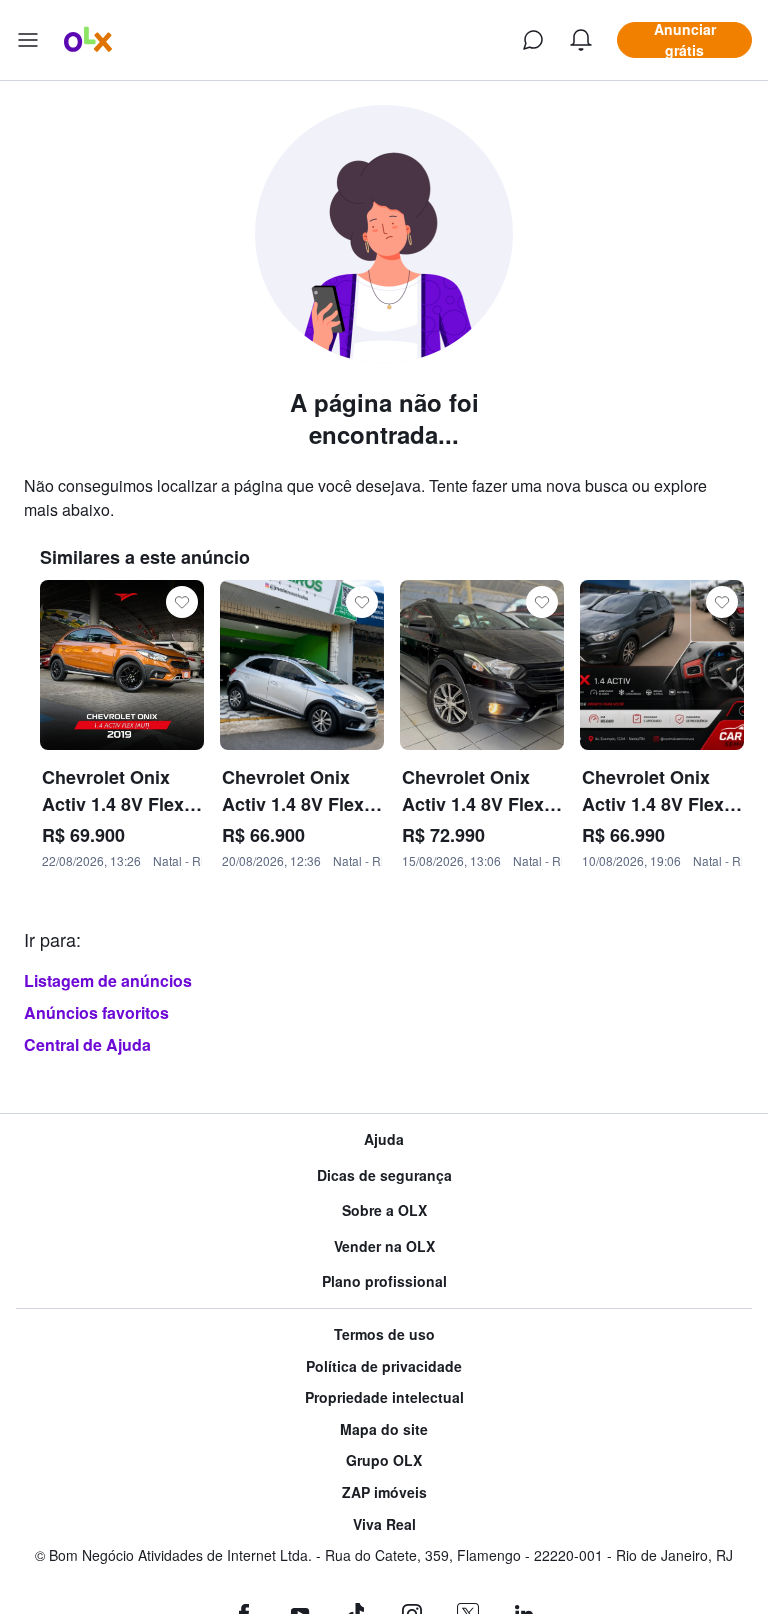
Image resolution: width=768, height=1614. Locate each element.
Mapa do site (384, 1429)
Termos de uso (384, 1334)
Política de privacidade (384, 1366)
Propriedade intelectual (384, 1397)
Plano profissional (384, 1281)
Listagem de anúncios (108, 980)
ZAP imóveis (384, 1492)
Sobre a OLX (384, 1210)
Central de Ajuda (87, 1044)
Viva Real (384, 1524)
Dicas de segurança (384, 1175)
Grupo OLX (384, 1460)
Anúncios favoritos (96, 1012)
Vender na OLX (384, 1246)
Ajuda (384, 1139)
